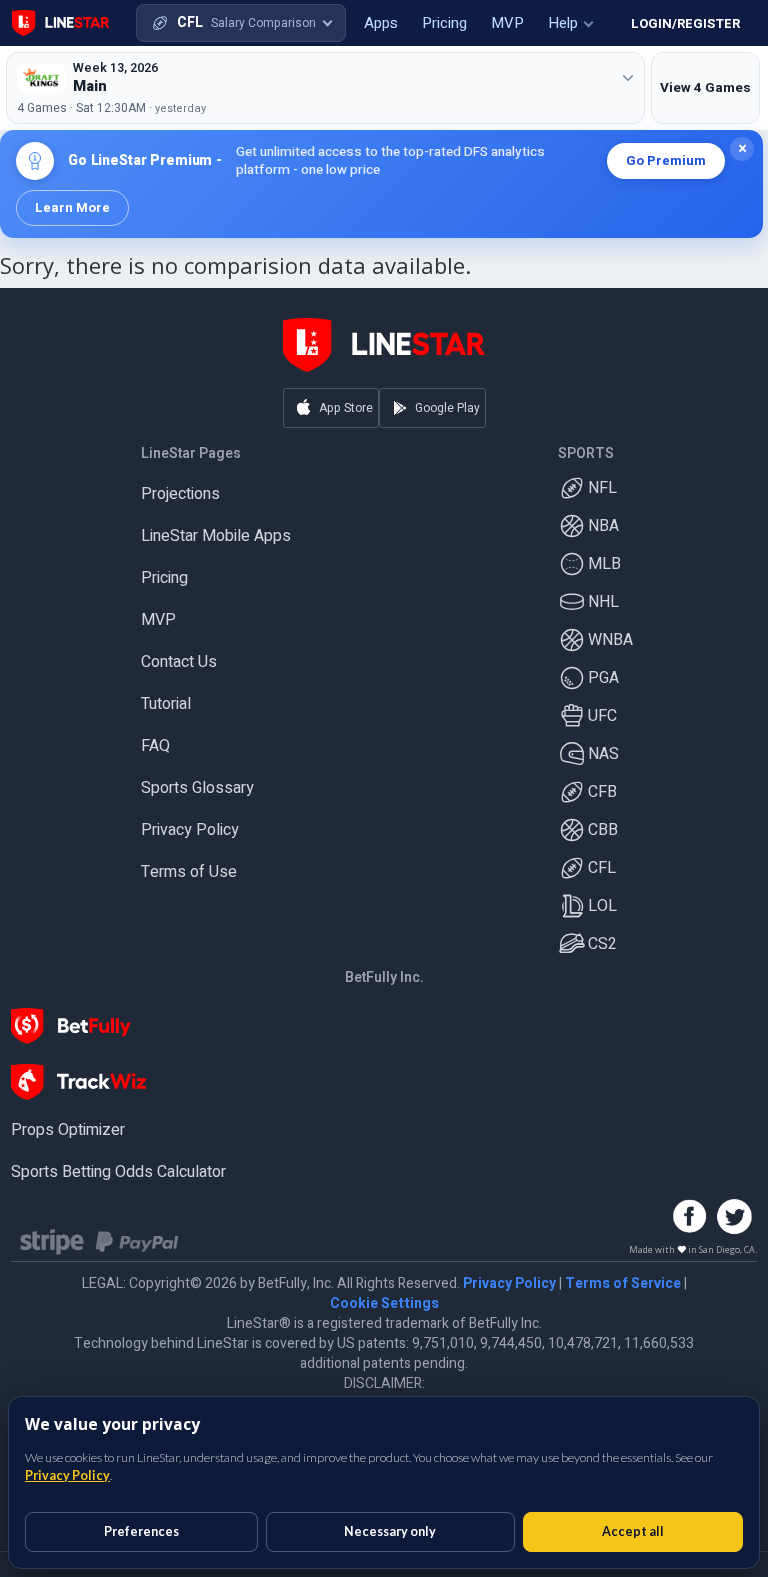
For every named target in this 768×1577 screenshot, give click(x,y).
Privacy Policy (190, 830)
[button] (241, 23)
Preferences (141, 1531)
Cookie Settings (384, 1303)
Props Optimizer (68, 1130)
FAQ (155, 746)
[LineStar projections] (61, 23)
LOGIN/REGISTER (685, 23)
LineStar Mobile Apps (216, 536)
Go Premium (666, 160)
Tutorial (166, 704)
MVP (158, 620)
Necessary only (390, 1531)
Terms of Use (189, 872)
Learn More (72, 207)
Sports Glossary (197, 788)
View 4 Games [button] (705, 88)
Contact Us (179, 662)
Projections (180, 494)
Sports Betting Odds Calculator (118, 1172)
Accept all (633, 1531)
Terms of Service (623, 1283)
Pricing (164, 578)
